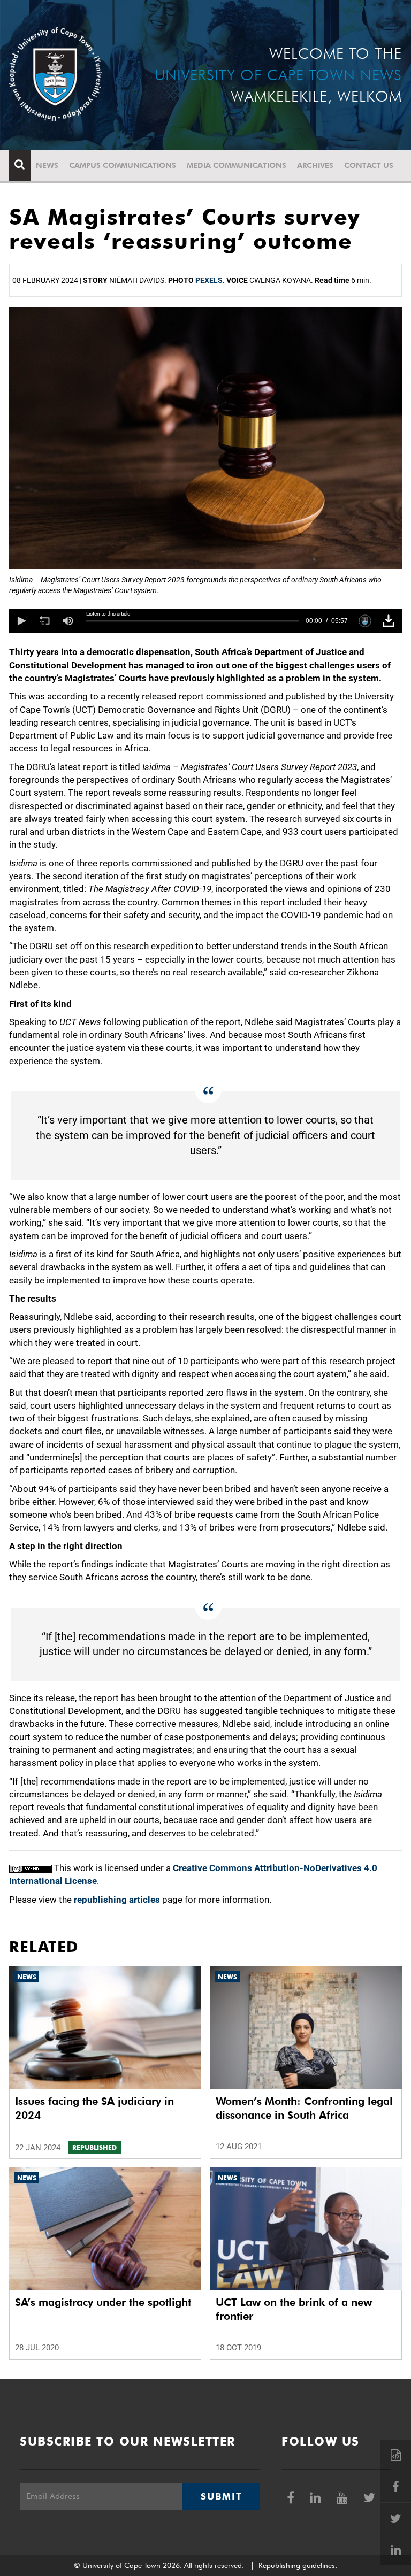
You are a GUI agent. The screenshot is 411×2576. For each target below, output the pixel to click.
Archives (315, 165)
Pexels (209, 280)
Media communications (237, 165)
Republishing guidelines (297, 2565)
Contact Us (369, 165)
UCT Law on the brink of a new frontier (294, 2309)
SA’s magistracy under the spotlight (103, 2302)
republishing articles (117, 1900)
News (47, 165)
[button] (21, 621)
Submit (221, 2496)
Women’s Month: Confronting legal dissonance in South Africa (304, 2108)
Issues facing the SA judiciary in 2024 (94, 2108)
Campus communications (123, 165)
